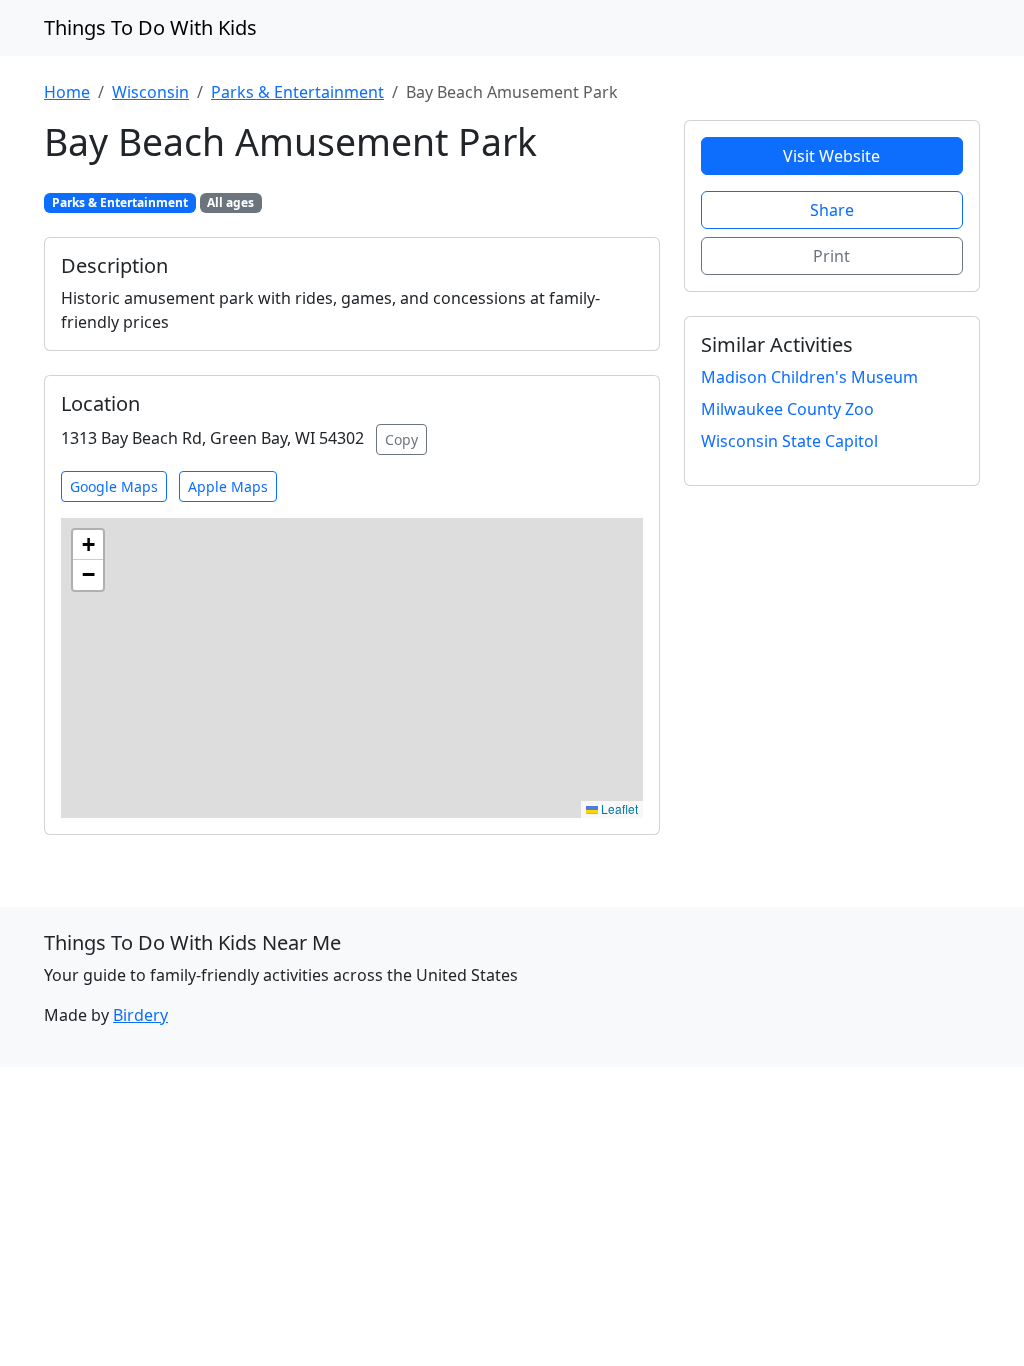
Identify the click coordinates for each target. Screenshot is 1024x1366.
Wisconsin (150, 92)
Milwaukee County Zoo (787, 409)
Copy (401, 439)
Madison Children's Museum (809, 377)
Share (832, 210)
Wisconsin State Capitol (789, 441)
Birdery (140, 1015)
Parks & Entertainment (297, 92)
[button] (88, 545)
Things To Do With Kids (150, 27)
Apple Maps (228, 486)
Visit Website (831, 156)
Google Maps (114, 486)
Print (831, 256)
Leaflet (618, 808)
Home (67, 92)
